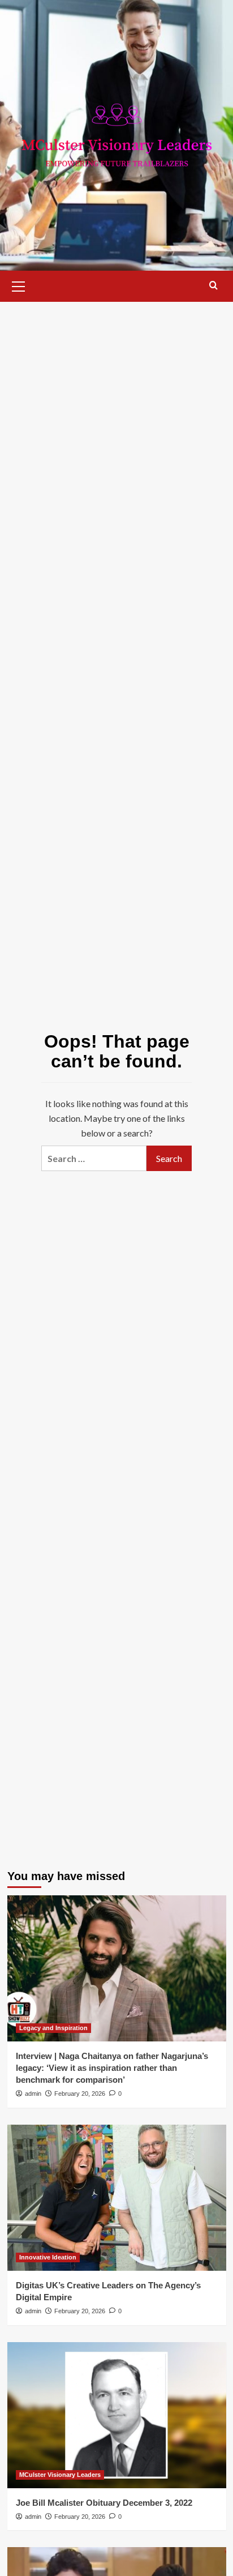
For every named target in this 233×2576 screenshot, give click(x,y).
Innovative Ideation (48, 2257)
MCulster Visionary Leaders (60, 2475)
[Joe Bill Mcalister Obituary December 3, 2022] (117, 2415)
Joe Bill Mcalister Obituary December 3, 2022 (104, 2503)
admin (33, 2094)
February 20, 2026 (80, 2094)
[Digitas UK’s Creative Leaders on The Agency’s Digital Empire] (117, 2198)
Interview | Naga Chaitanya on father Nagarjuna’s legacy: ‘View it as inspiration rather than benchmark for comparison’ (112, 2068)
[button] (19, 285)
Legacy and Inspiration (53, 2028)
